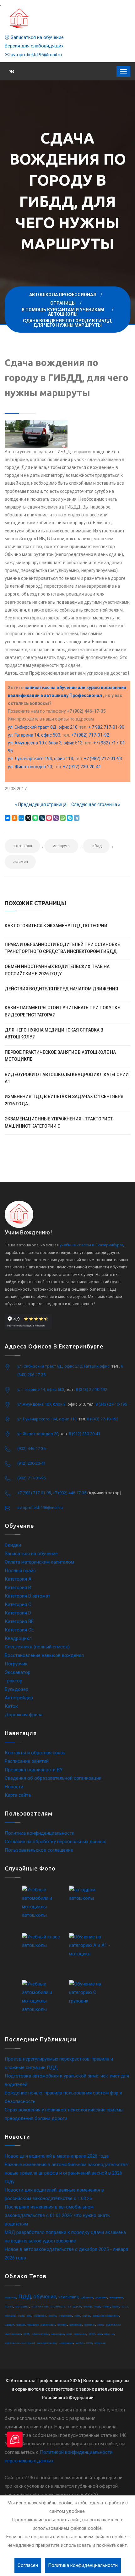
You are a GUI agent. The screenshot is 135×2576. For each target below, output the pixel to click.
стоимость (58, 2306)
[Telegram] (77, 818)
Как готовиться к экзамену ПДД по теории (56, 926)
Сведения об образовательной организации (53, 1778)
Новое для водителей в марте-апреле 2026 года (57, 2156)
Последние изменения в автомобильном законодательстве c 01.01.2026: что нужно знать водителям (57, 2215)
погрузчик (100, 2343)
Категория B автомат (27, 1596)
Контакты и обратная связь (35, 1753)
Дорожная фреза (24, 1715)
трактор (88, 2307)
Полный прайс (20, 1571)
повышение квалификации (41, 2325)
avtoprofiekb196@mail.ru (36, 55)
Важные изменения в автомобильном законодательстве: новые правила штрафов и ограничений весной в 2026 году (67, 2173)
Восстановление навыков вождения (44, 1655)
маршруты (61, 846)
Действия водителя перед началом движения (61, 989)
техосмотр (10, 2316)
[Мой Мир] (21, 818)
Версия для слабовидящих (34, 46)
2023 (92, 2334)
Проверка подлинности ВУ (34, 1770)
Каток (11, 1706)
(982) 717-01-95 (31, 1478)
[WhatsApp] (63, 818)
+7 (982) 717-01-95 (34, 1493)
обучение (45, 2296)
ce (113, 2334)
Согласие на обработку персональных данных (55, 1842)
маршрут (9, 2325)
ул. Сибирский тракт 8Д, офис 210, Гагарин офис (63, 1366)
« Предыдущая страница (41, 804)
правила (20, 2325)
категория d (28, 2343)
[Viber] (56, 818)
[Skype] (70, 818)
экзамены (90, 2325)
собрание (87, 2297)
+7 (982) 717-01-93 (103, 759)
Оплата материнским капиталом (39, 1562)
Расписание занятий (27, 1761)
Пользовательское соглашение (39, 1850)
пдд (25, 2296)
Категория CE (19, 1630)
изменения (68, 2297)
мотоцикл (22, 2306)
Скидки (13, 1545)
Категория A (18, 1579)
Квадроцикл (18, 1638)
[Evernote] (35, 818)
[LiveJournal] (42, 818)
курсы (116, 2307)
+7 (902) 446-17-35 (70, 1493)
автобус (80, 2343)
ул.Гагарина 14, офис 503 (41, 1389)
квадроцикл (58, 2334)
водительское (12, 2343)
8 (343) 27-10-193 (103, 1419)
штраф (21, 2316)
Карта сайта (18, 1795)
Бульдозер (16, 1689)
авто (29, 2316)
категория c (80, 2334)
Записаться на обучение (37, 37)
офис (107, 2334)
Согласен (28, 2565)
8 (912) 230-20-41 (84, 1434)
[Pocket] (49, 818)
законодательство (47, 2343)
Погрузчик (16, 1664)
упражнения (40, 2306)
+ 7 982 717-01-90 (106, 727)
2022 (125, 2307)
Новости (14, 1787)
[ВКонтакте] (8, 818)
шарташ (86, 2316)
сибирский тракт (40, 2334)
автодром (75, 2306)
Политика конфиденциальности (40, 1833)
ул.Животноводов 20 (38, 1434)
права (9, 2306)
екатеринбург (66, 2343)
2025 (26, 2334)
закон (100, 2325)
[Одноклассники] (14, 818)
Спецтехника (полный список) (37, 1647)
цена (100, 2334)
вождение (116, 2297)
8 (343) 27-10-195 (111, 1404)
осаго (77, 2316)
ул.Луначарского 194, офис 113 (47, 1419)
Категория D (18, 1613)
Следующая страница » (96, 804)
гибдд (96, 846)
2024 (89, 2343)
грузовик (62, 2325)
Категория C (18, 1604)
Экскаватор (18, 1672)
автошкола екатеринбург (106, 2316)
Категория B (18, 1588)
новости (52, 2316)
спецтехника (65, 2316)
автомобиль (76, 2325)
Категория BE (19, 1621)
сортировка (40, 2316)
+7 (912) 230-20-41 (82, 767)
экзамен (20, 862)
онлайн (106, 2307)
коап (69, 2334)
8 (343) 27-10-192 (91, 1389)
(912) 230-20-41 (31, 1463)
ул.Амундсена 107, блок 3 (41, 1404)
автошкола (22, 846)
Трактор (13, 1681)
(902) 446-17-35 (31, 1449)
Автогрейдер (19, 1698)
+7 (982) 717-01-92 (90, 735)
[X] (28, 818)
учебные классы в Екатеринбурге (92, 1245)
